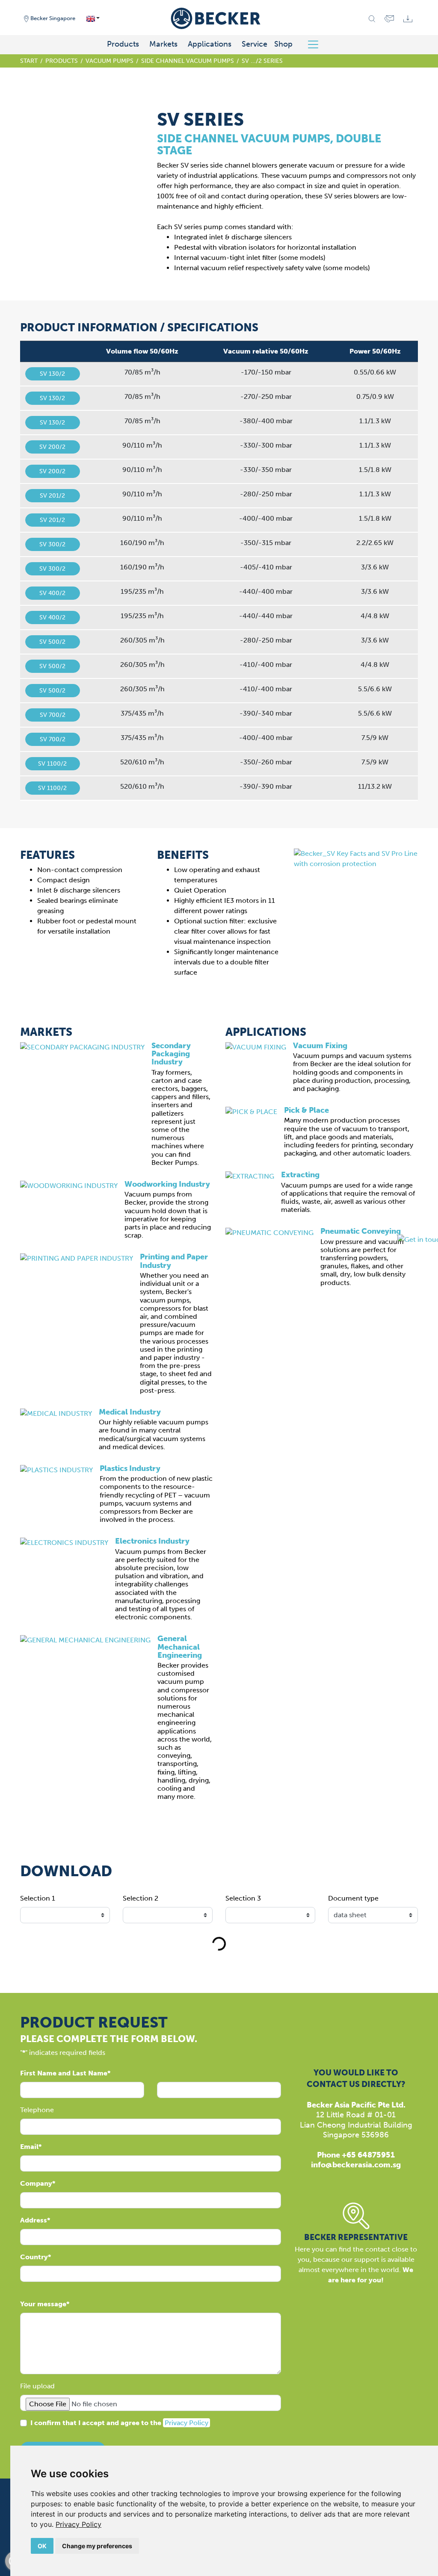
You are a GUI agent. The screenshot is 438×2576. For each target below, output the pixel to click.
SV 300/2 (52, 544)
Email (29, 2147)
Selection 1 (38, 1898)
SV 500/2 (52, 642)
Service (255, 44)
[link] (78, 2524)
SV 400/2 (52, 593)
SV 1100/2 (52, 764)
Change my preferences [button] (97, 2546)
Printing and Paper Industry (174, 1261)
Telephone (37, 2110)
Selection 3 (243, 1898)
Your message (43, 2304)
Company (36, 2183)
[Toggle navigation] (316, 44)
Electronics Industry (152, 1541)
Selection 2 (141, 1898)
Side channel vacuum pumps (188, 61)
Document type (353, 1898)
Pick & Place (306, 1110)
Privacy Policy (78, 2524)
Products (123, 44)
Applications (210, 44)
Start (29, 61)
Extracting (300, 1175)
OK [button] (42, 2546)
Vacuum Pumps (109, 61)
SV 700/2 (53, 715)
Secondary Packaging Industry (171, 1054)
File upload (37, 2386)
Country (34, 2257)
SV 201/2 (52, 496)
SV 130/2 (52, 374)
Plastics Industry (130, 1468)
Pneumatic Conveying (361, 1231)
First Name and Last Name (64, 2073)
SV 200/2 (52, 447)
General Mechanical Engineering (180, 1647)
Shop (283, 44)
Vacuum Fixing (320, 1046)
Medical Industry (130, 1412)
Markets (163, 44)
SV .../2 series (262, 61)
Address (34, 2220)
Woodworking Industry (167, 1184)
